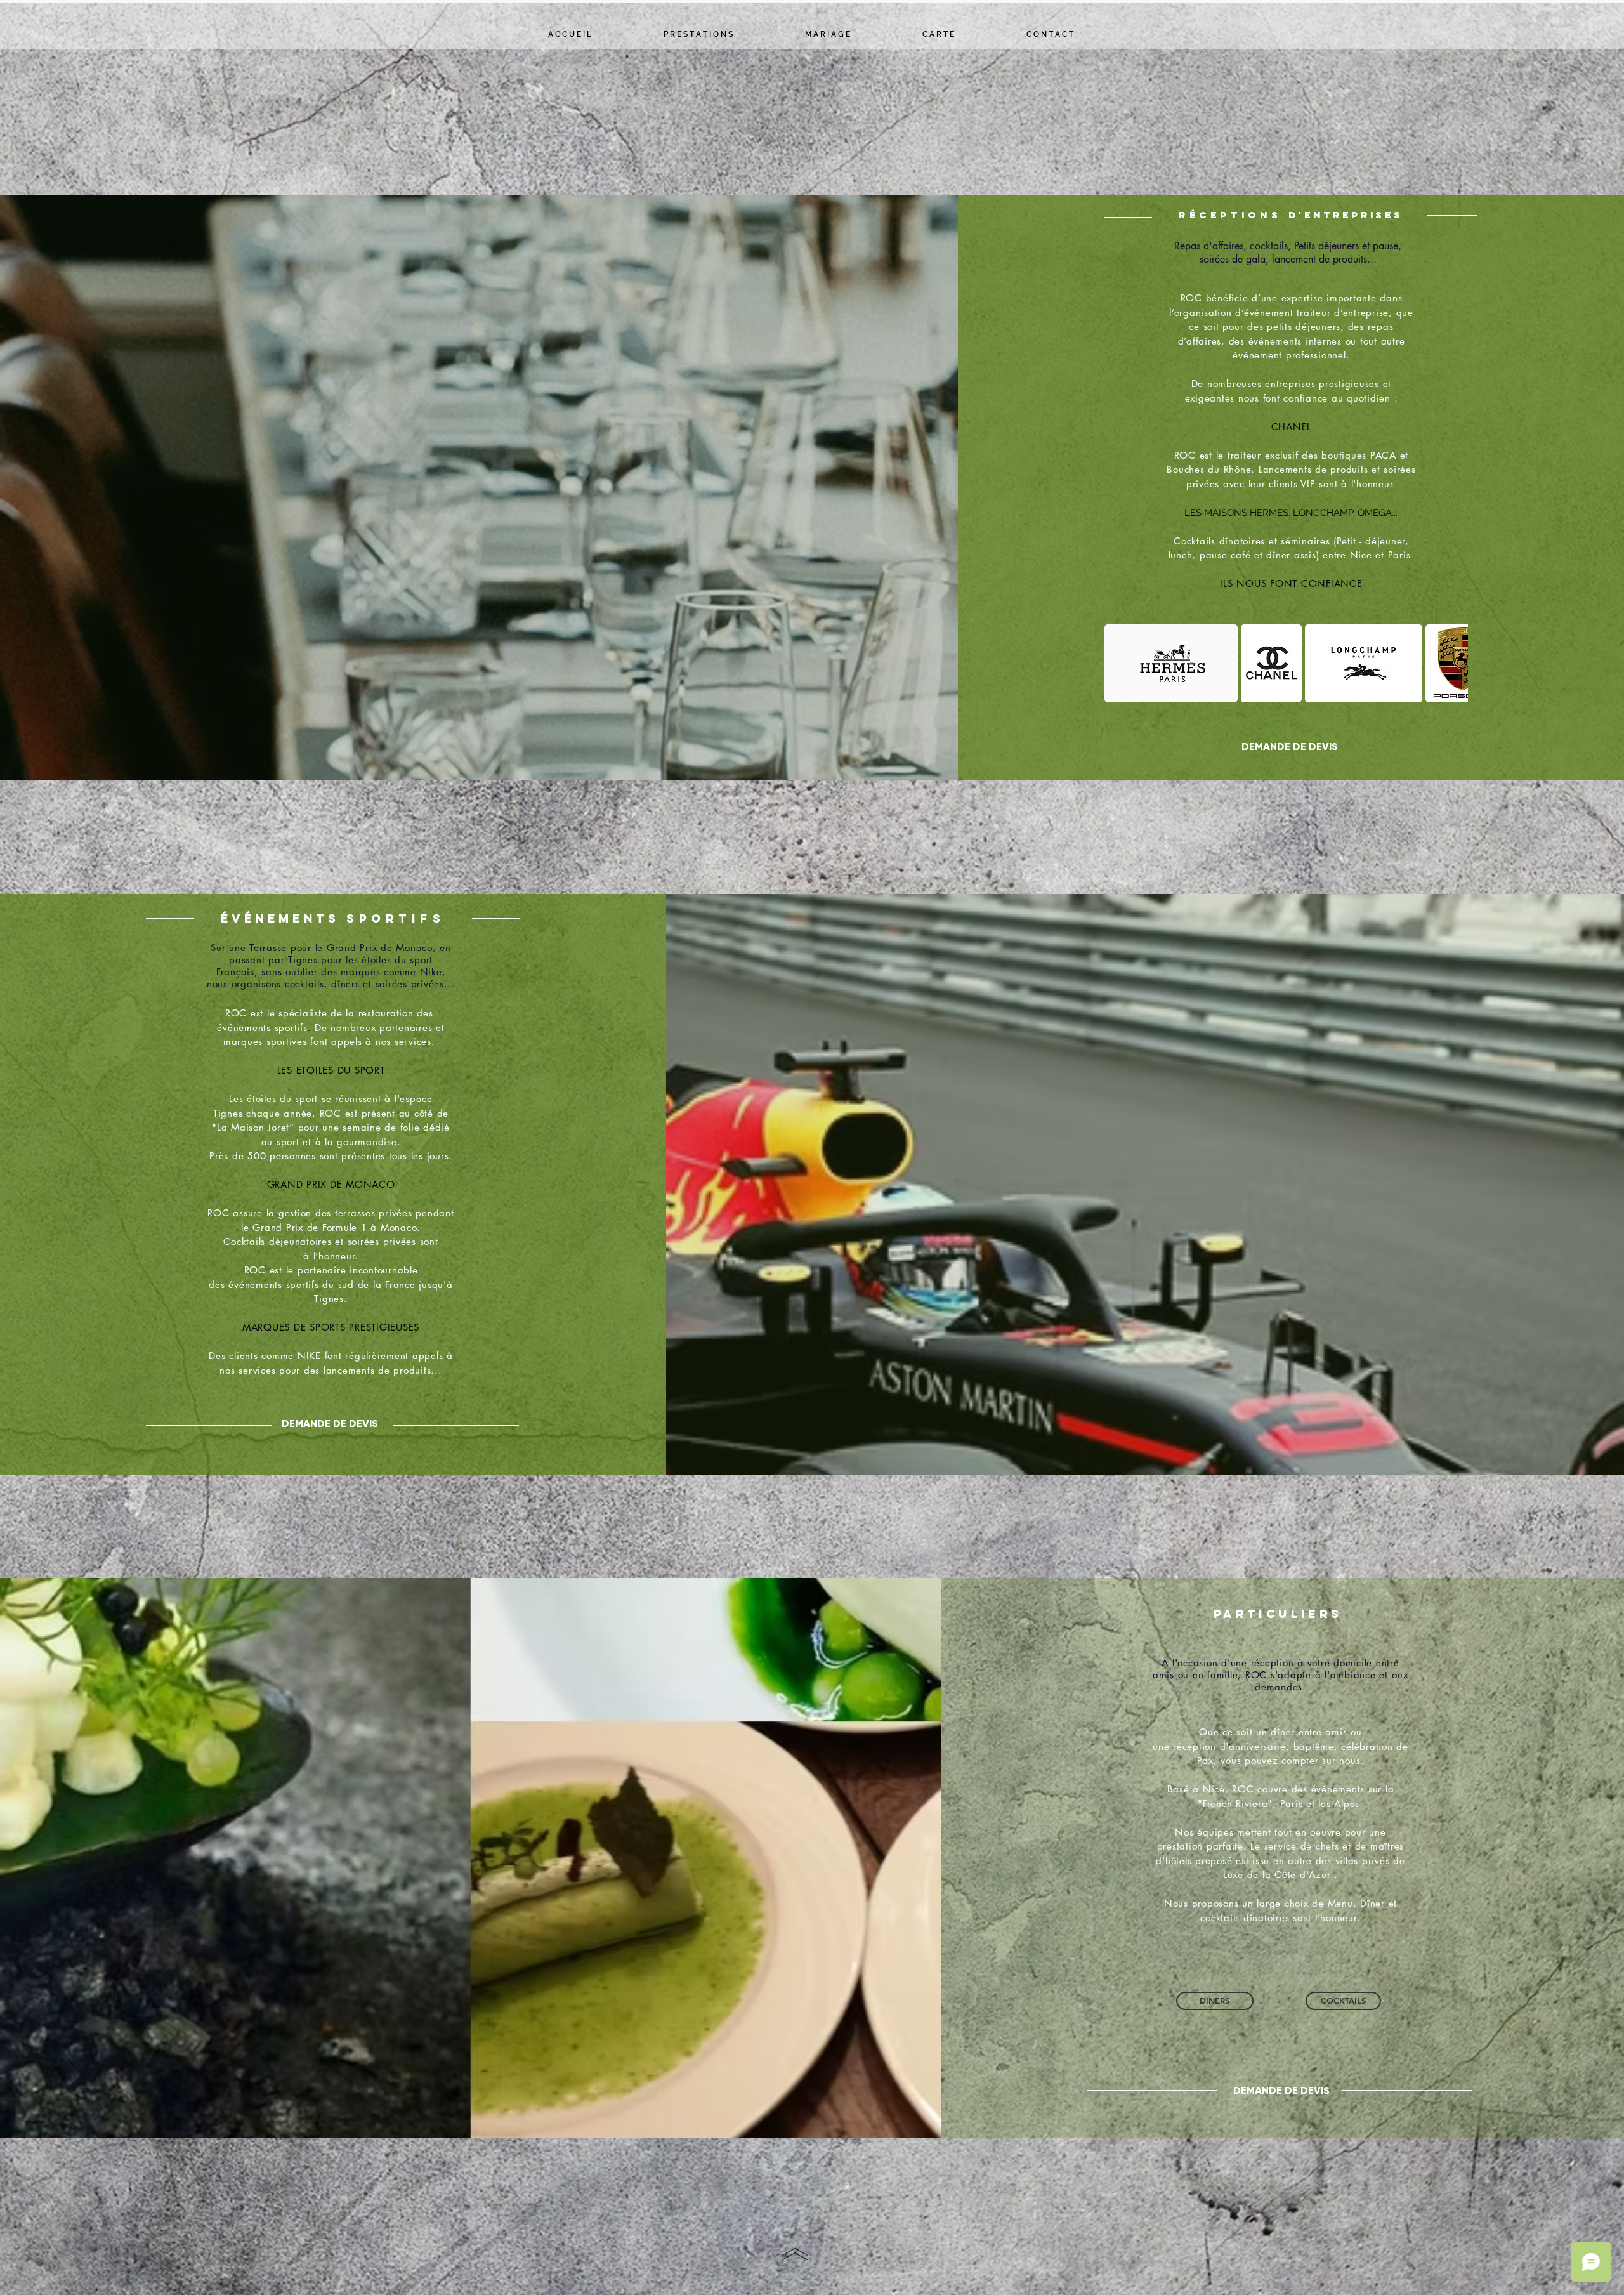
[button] (1171, 663)
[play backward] (1120, 663)
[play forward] (1452, 663)
